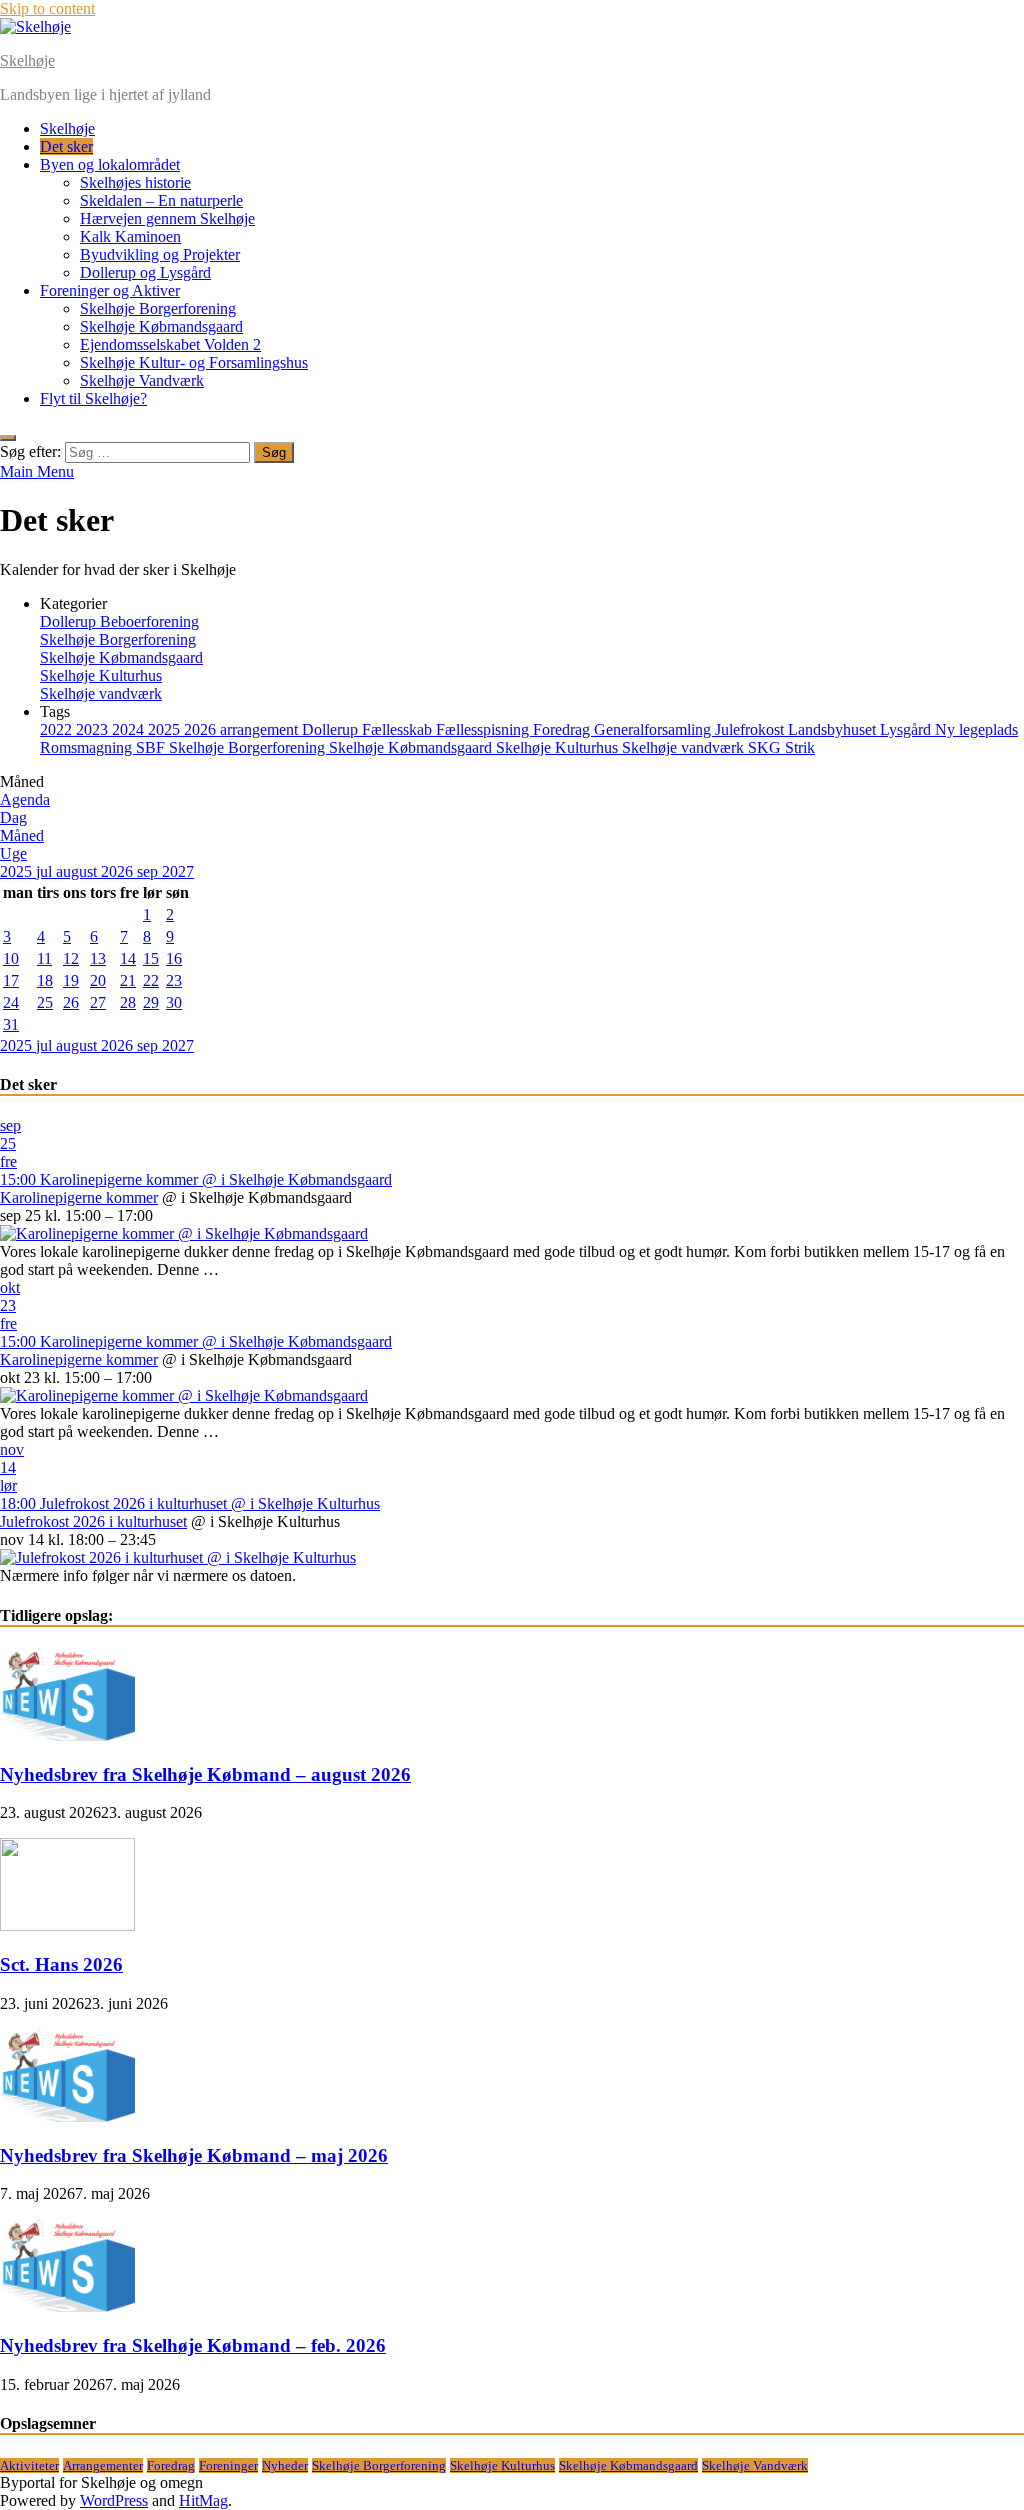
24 (11, 1002)
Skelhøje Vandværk (142, 380)
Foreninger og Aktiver (110, 290)
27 (98, 1002)
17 (11, 980)
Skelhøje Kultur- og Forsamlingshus (194, 362)
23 (174, 980)
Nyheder (285, 2465)
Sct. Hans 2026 (61, 1964)
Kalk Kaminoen (130, 236)
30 (174, 1002)
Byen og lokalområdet (110, 164)
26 (71, 1002)
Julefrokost (751, 729)
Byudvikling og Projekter (160, 254)
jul (46, 871)
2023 (94, 729)
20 (98, 980)
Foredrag (563, 729)
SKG (766, 747)
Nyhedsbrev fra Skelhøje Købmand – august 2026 (205, 1774)
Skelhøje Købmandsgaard (161, 326)
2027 (178, 871)
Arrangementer (103, 2465)
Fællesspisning (484, 729)
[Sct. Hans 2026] (67, 1925)
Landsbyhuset (834, 729)
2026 (202, 729)
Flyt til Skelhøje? (93, 398)
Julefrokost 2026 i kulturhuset (93, 1521)
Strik (800, 747)
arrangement (261, 729)
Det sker (66, 146)
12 (71, 958)
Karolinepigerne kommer (79, 1197)
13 (98, 958)
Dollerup (332, 729)
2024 (130, 729)
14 (128, 958)
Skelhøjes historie (135, 182)
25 (45, 1002)
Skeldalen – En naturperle (161, 200)
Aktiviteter (29, 2465)
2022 (58, 729)
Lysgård (907, 729)
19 (71, 980)
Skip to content (47, 8)
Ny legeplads (976, 729)
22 (151, 980)
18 (45, 980)
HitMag (203, 2500)
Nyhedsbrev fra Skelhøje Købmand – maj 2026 (194, 2155)
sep (149, 871)
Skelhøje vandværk (101, 693)
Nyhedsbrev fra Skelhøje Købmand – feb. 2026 (193, 2345)
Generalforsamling (654, 729)
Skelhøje (27, 60)
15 (151, 958)
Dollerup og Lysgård (145, 272)
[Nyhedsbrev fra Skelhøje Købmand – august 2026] (67, 1735)
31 (11, 1024)
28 (128, 1002)
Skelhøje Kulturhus (101, 675)
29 (151, 1002)
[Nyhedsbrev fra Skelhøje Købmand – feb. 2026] (67, 2306)
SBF (152, 747)
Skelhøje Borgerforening (158, 308)
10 (11, 958)
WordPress (114, 2500)
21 (128, 980)
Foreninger (228, 2465)
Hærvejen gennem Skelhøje (167, 218)
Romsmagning (88, 747)
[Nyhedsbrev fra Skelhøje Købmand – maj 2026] (67, 2116)
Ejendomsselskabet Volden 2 (170, 344)
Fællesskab (399, 729)
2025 (166, 729)
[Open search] (8, 438)
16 (174, 958)
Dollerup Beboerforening (119, 621)
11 (44, 958)
